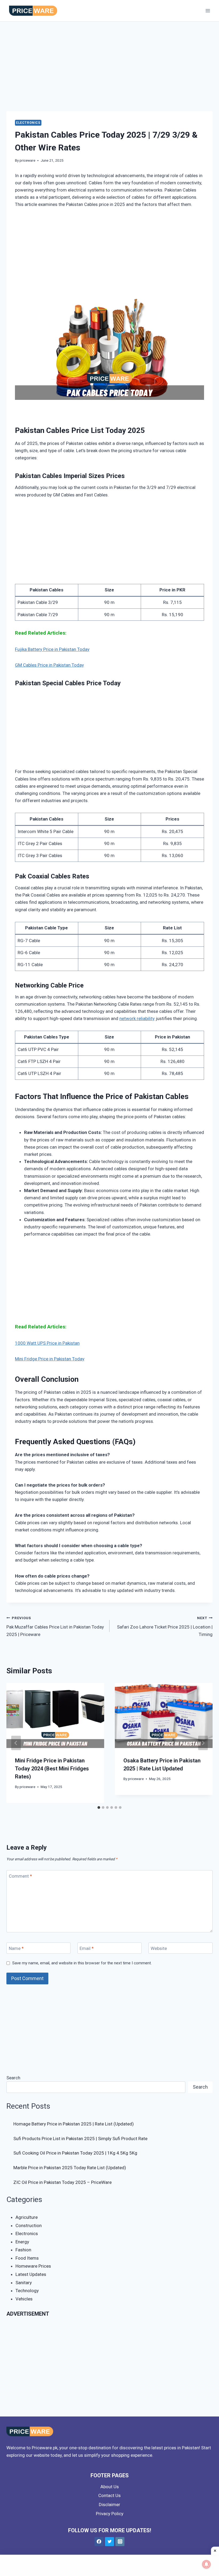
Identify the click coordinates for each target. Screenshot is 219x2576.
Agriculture (27, 2217)
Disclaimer (109, 2505)
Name (16, 1948)
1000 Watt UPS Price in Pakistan (47, 1343)
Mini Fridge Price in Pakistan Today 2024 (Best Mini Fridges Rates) (52, 1769)
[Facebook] (99, 2542)
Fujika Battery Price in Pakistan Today (52, 649)
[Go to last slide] (16, 1743)
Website (159, 1948)
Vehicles (24, 2299)
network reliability (137, 1018)
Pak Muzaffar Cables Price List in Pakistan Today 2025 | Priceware (55, 1626)
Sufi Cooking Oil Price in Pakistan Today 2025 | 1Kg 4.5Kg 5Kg (75, 2153)
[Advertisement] (109, 72)
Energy (22, 2242)
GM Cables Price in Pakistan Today (49, 665)
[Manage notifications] (206, 2564)
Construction (29, 2225)
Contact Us (109, 2495)
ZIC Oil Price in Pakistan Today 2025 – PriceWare (62, 2182)
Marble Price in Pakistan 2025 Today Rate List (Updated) (70, 2168)
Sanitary (24, 2283)
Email (87, 1948)
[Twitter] (109, 2542)
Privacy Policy (110, 2514)
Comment (20, 1876)
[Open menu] (208, 11)
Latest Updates (31, 2274)
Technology (27, 2291)
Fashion (23, 2250)
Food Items (27, 2258)
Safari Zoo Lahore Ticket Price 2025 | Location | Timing (165, 1626)
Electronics (28, 123)
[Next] (203, 1743)
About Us (110, 2487)
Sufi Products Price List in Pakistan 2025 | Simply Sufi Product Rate (80, 2139)
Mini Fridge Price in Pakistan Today (50, 1359)
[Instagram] (120, 2542)
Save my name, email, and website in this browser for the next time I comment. (82, 1963)
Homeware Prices (33, 2266)
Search (13, 2078)
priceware (27, 160)
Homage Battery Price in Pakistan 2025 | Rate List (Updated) (74, 2124)
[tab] (99, 1807)
